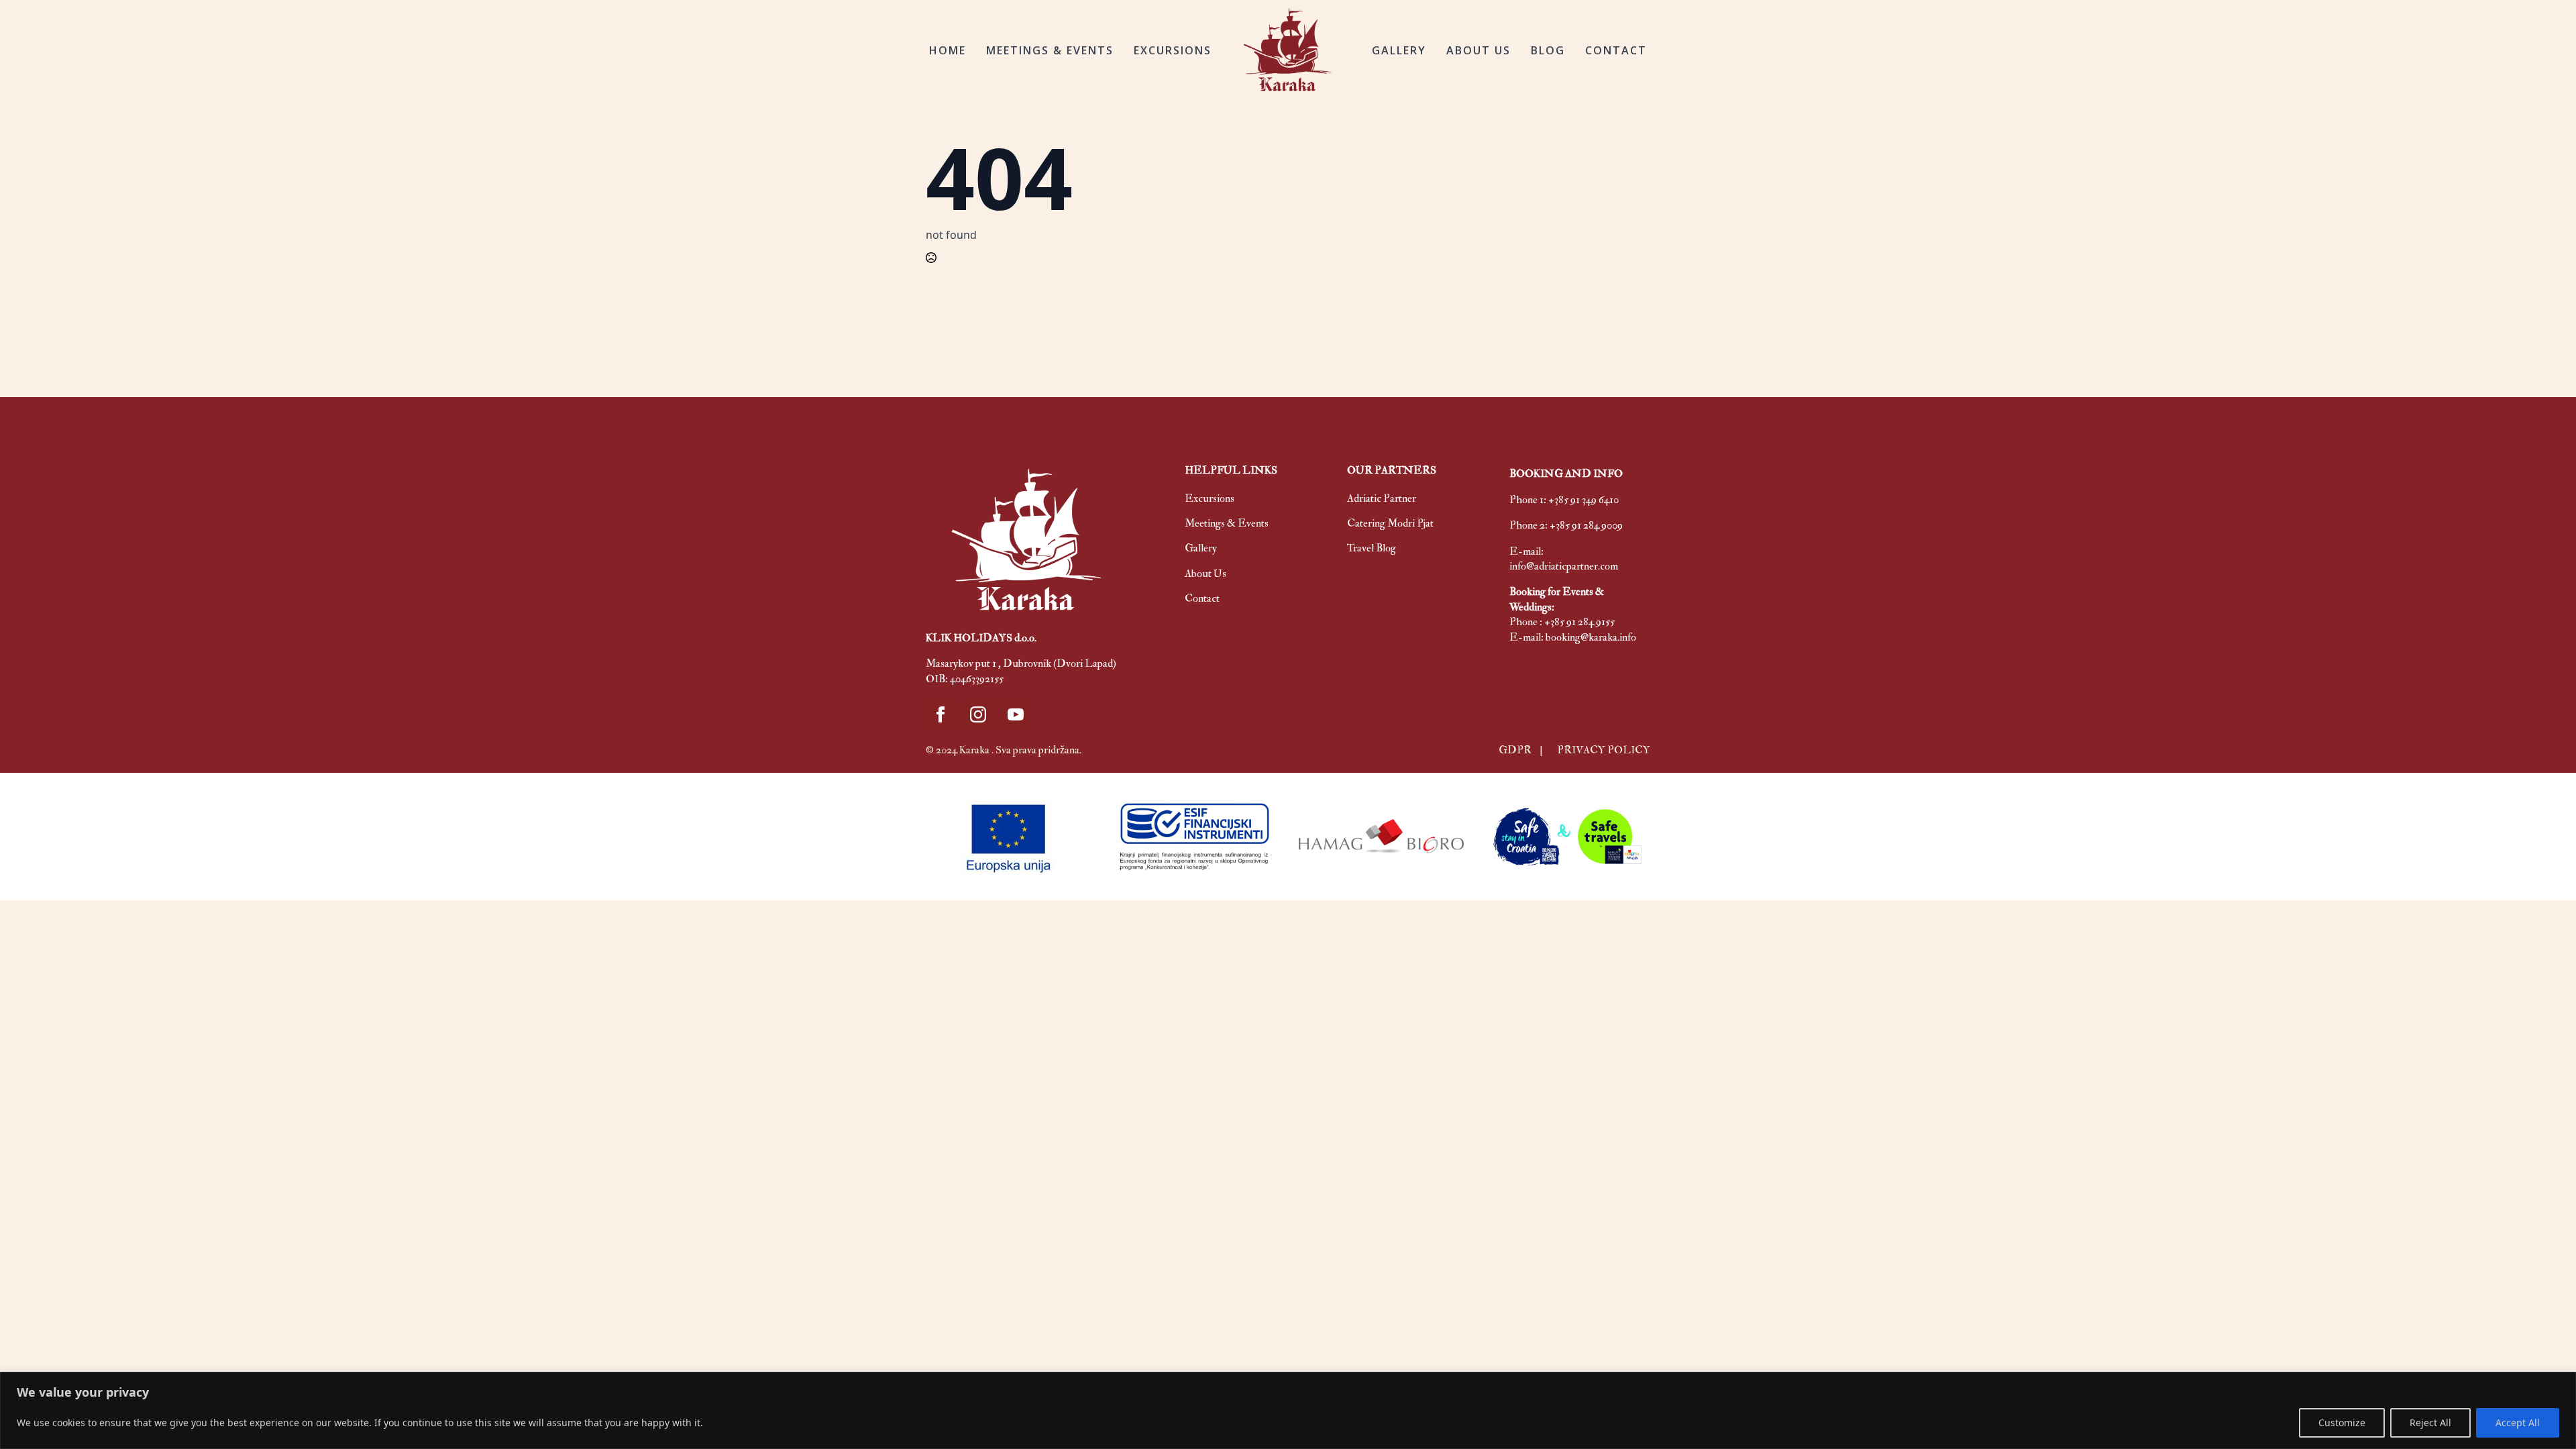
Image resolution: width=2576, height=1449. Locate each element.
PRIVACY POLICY (1604, 750)
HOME (948, 50)
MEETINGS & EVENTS (1050, 50)
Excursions (1210, 498)
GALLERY (1399, 50)
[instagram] (978, 714)
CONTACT (1616, 50)
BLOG (1548, 50)
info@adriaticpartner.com (1564, 566)
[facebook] (941, 714)
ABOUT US (1479, 50)
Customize (2342, 1423)
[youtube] (1016, 714)
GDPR (1516, 750)
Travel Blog (1372, 548)
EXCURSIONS (1173, 50)
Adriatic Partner (1382, 498)
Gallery (1201, 548)
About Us (1205, 574)
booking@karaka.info (1591, 637)
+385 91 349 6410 (1584, 500)
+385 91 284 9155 (1579, 622)
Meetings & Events (1227, 523)
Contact (1202, 598)
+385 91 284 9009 (1586, 525)
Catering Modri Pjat (1390, 523)
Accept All (2518, 1423)
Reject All (2430, 1423)
